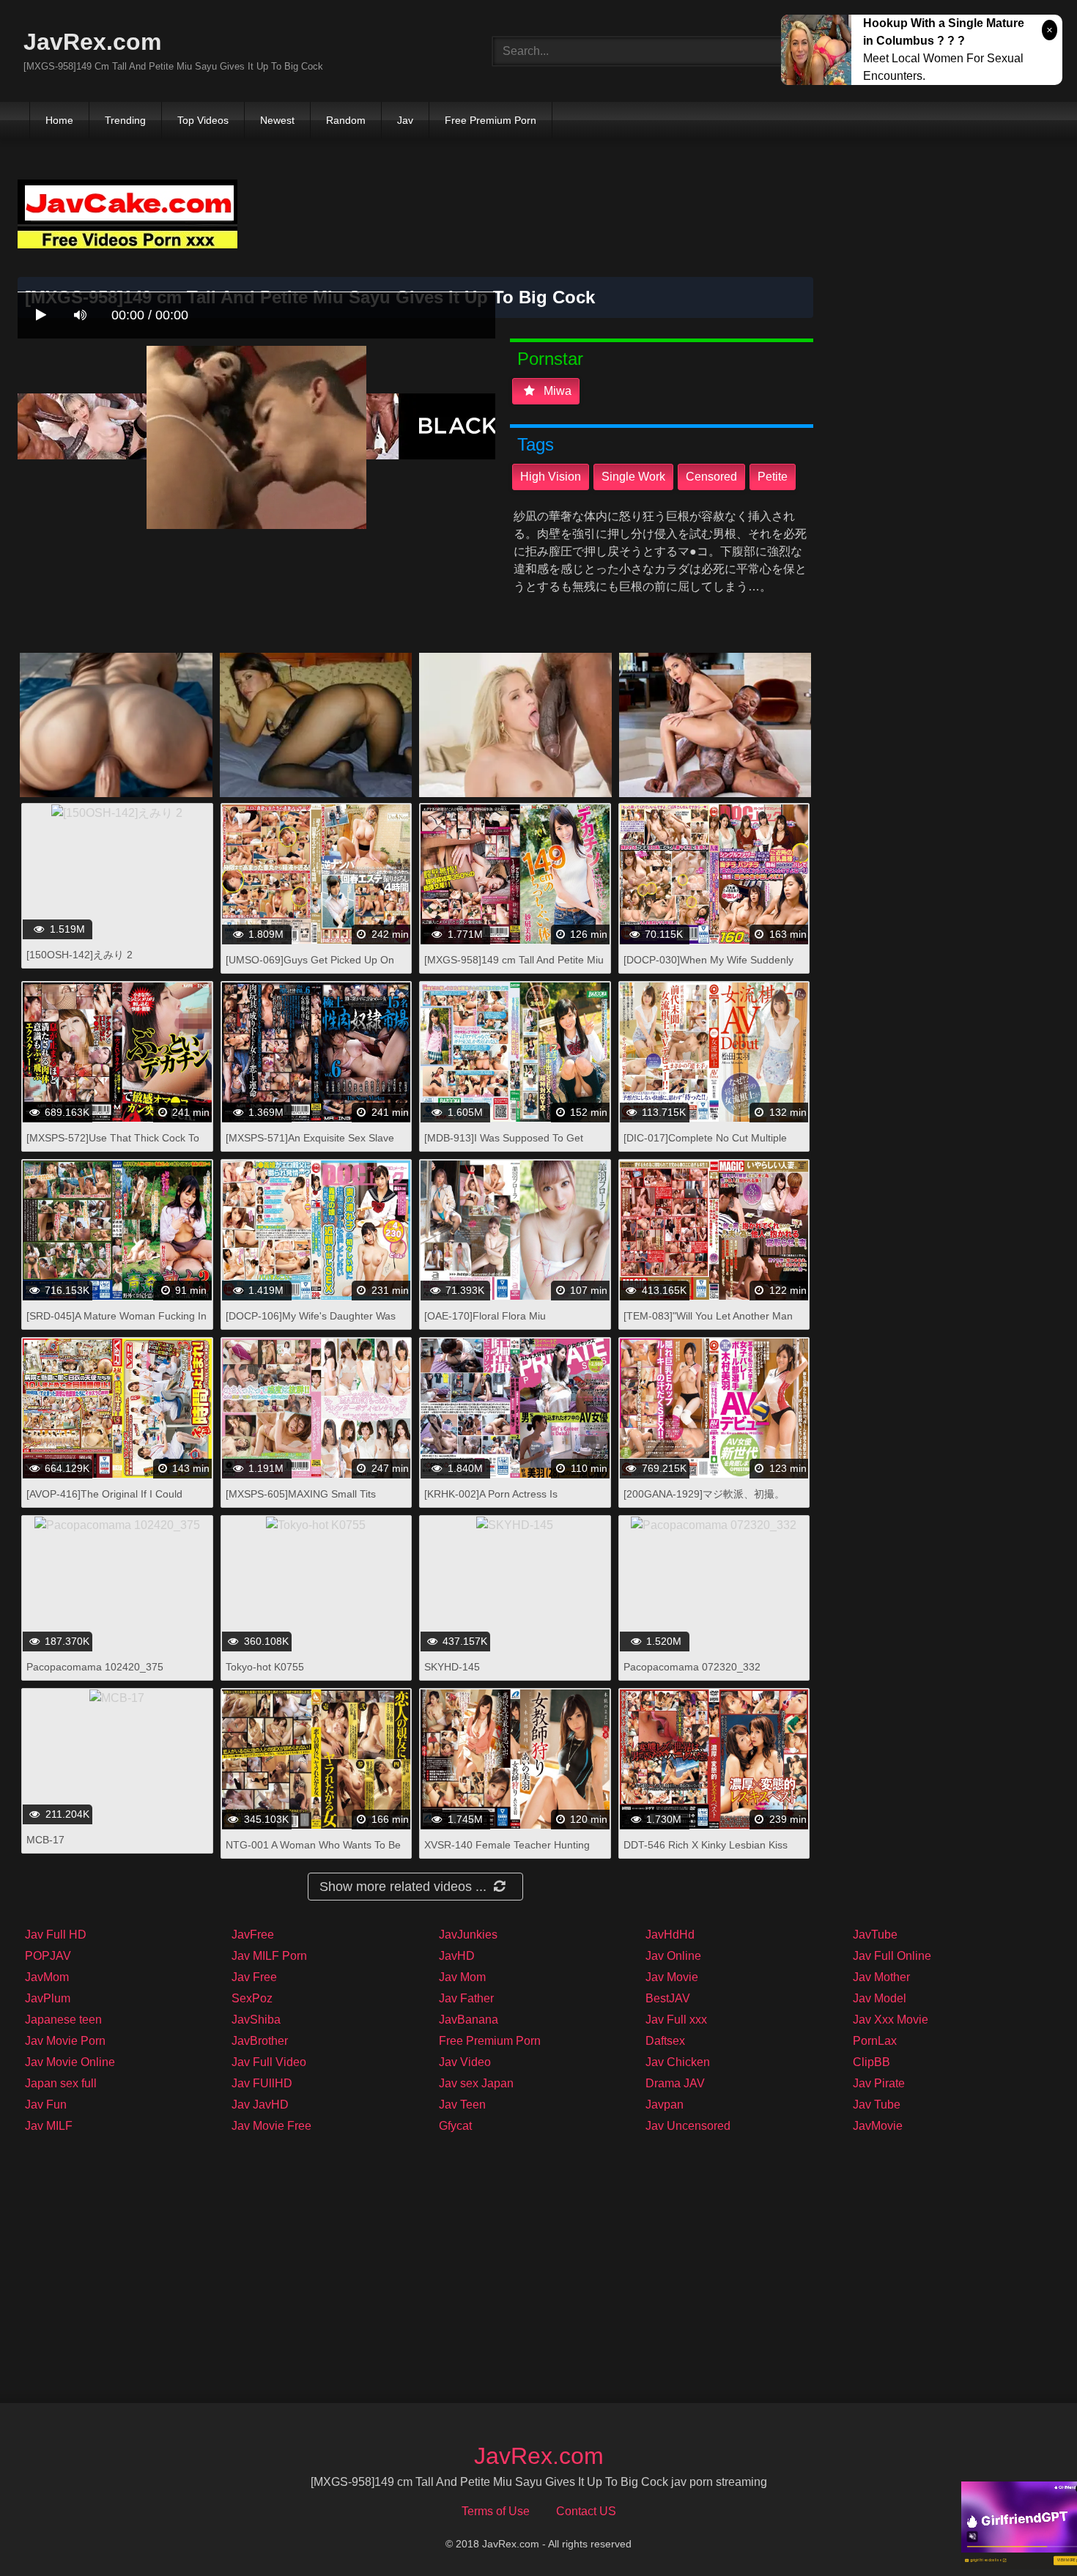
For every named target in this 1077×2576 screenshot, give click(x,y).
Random (346, 120)
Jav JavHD (260, 2105)
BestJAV (668, 1998)
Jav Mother (881, 1977)
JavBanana (469, 2020)
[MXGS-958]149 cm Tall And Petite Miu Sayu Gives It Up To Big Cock (514, 967)
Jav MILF (49, 2126)
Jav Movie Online (70, 2062)
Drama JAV (675, 2083)
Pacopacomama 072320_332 (692, 1667)
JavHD (457, 1956)
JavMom (47, 1977)
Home (59, 120)
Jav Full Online (892, 1956)
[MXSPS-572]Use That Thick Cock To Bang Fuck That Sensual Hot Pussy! (113, 1145)
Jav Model (880, 1998)
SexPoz (252, 1998)
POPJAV (48, 1956)
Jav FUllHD (262, 2083)
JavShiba (256, 2020)
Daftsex (665, 2041)
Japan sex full (61, 2083)
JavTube (875, 1935)
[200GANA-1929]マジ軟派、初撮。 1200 (704, 1502)
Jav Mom (462, 1977)
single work (633, 477)
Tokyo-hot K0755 (265, 1667)
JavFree (253, 1935)
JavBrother (260, 2041)
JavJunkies (468, 1935)
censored (711, 477)
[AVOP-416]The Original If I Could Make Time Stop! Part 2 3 (104, 1502)
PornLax (875, 2041)
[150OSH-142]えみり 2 (79, 955)
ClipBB (871, 2062)
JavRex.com (92, 42)
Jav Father (466, 1998)
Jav (405, 120)
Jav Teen (462, 2105)
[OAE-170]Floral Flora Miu (485, 1316)
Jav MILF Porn (269, 1956)
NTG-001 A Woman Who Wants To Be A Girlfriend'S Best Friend (313, 1853)
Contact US (586, 2511)
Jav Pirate (879, 2083)
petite (773, 477)
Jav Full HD (56, 1935)
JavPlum (48, 1998)
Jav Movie (672, 1977)
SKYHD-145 (452, 1667)
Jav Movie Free (271, 2126)
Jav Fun (46, 2105)
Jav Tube (877, 2105)
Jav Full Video (269, 2062)
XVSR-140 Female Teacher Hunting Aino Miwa (507, 1853)
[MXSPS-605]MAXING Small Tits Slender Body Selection (301, 1502)
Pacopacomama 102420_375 (95, 1667)
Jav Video (465, 2062)
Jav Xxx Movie (891, 2020)
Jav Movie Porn (65, 2041)
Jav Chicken (678, 2062)
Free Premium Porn (491, 120)
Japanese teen (63, 2020)
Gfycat (455, 2126)
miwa (556, 391)
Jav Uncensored (688, 2126)
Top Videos (203, 120)
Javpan (665, 2105)
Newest (277, 120)
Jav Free (254, 1977)
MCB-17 (45, 1840)
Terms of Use (496, 2511)
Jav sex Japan (476, 2083)
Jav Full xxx (676, 2020)
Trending (125, 120)
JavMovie (878, 2126)
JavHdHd (670, 1935)
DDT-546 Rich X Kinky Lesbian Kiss (706, 1845)
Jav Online (673, 1956)
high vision (551, 477)
